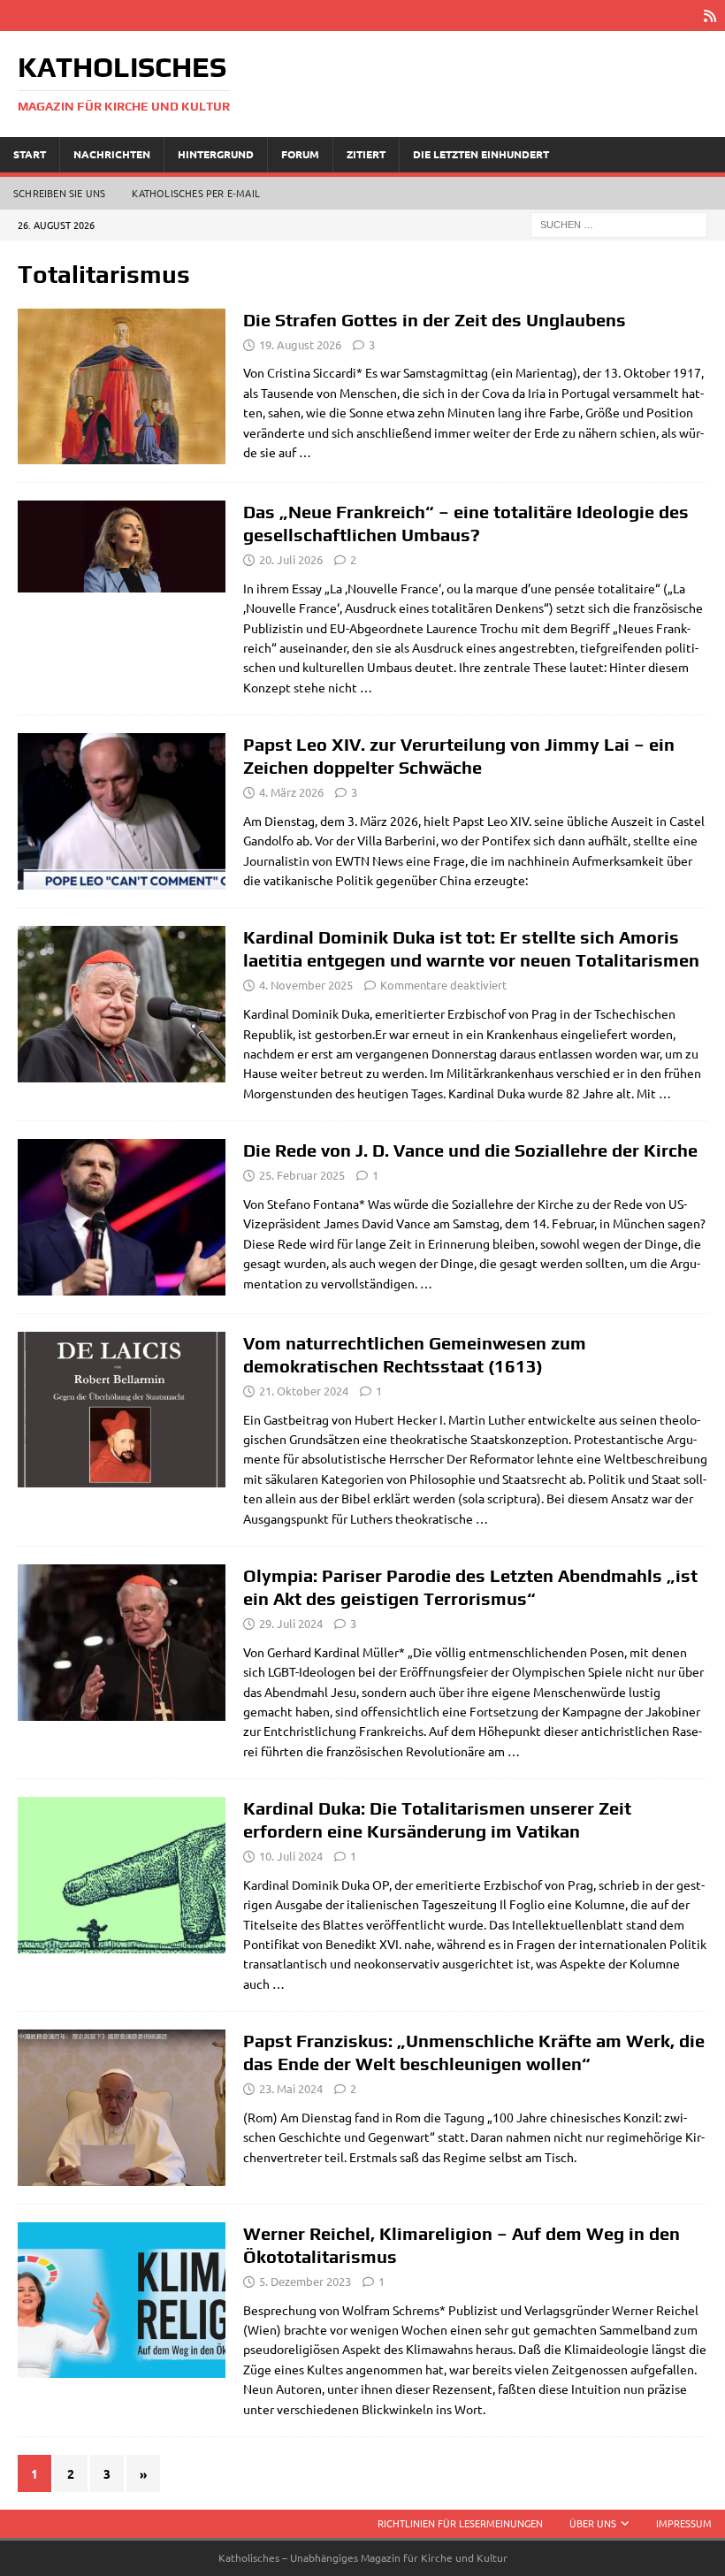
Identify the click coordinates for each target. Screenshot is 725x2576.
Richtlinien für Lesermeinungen (460, 2523)
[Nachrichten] (122, 2108)
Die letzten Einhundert (481, 154)
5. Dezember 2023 (305, 2281)
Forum (300, 154)
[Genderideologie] (122, 1004)
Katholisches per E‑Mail (196, 193)
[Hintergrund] (122, 547)
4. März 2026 (291, 792)
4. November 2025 (306, 985)
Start (30, 154)
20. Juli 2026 (291, 559)
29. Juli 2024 (291, 1623)
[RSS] (710, 15)
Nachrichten (112, 154)
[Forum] (122, 386)
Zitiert (366, 154)
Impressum (684, 2523)
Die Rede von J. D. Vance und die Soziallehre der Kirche (470, 1150)
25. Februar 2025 (302, 1175)
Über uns (593, 2523)
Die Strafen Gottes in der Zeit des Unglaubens (435, 320)
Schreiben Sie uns (59, 193)
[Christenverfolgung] (122, 811)
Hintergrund (216, 154)
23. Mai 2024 (291, 2088)
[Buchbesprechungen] (122, 2301)
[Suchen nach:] (619, 223)
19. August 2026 (300, 344)
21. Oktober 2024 (304, 1391)
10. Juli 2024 (291, 1856)
